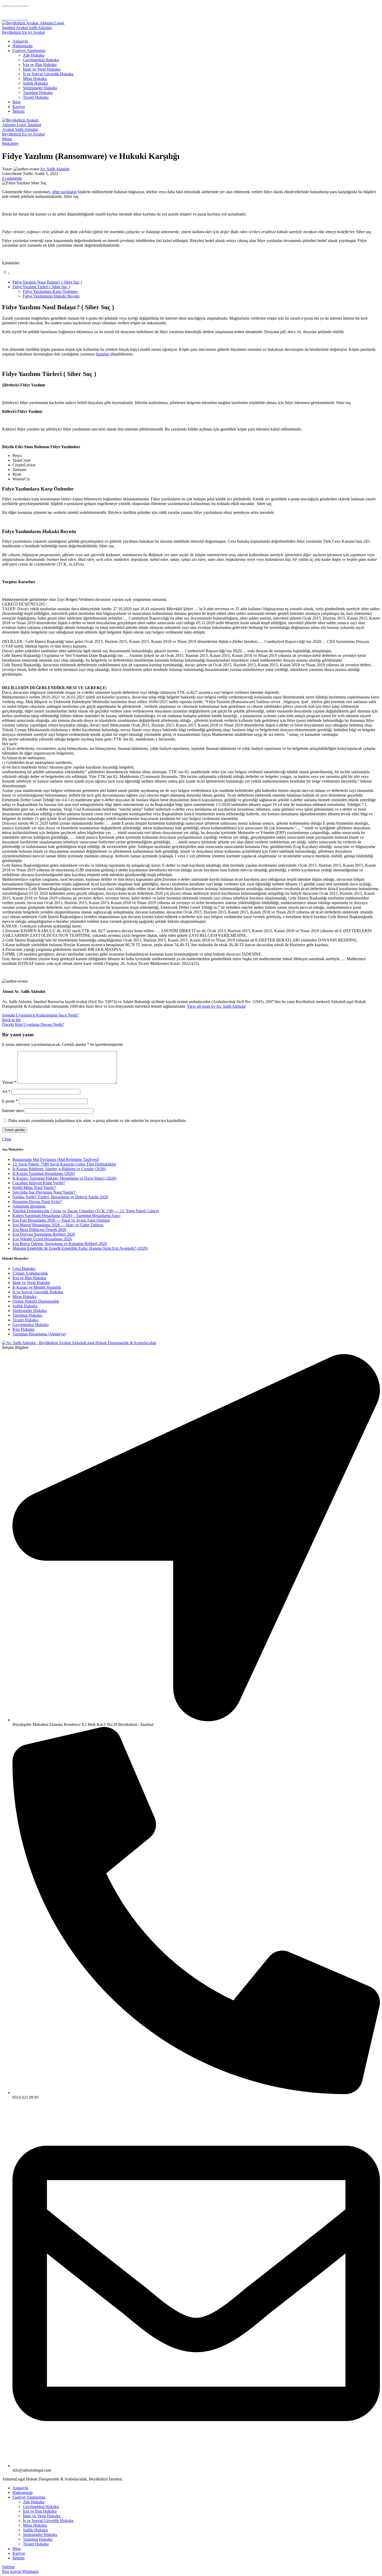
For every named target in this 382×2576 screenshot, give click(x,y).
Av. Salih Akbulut (55, 169)
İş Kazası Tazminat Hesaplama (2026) (44, 1173)
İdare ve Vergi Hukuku (42, 69)
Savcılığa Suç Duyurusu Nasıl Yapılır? (44, 1192)
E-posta (10, 1101)
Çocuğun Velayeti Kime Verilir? (39, 1183)
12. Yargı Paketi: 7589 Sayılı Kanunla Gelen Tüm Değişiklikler (64, 1164)
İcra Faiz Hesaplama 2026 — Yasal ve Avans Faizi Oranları (61, 1220)
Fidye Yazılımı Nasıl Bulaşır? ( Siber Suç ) (47, 282)
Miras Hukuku (35, 79)
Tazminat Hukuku (38, 93)
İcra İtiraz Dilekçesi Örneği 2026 (39, 1230)
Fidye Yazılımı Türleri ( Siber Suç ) (41, 287)
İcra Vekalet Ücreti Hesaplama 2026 (42, 1239)
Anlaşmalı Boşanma (29, 1206)
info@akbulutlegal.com (21, 9)
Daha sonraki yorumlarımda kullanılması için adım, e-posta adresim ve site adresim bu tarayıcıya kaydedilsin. (97, 1121)
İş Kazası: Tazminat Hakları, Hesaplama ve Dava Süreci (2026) (64, 1178)
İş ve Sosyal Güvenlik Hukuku (48, 74)
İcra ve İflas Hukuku (40, 65)
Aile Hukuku (34, 55)
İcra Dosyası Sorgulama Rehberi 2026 (44, 1234)
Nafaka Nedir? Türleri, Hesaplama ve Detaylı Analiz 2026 (60, 1197)
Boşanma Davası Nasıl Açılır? (37, 1202)
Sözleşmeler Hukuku (40, 88)
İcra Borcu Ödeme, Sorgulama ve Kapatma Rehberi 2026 (60, 1244)
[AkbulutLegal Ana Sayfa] (79, 1343)
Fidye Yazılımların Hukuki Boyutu (51, 296)
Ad (6, 1091)
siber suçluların (64, 192)
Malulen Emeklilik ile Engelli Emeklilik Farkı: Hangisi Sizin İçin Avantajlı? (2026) (80, 1248)
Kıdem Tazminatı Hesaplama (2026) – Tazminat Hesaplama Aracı (66, 1216)
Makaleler (10, 143)
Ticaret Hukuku (36, 97)
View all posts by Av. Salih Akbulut (216, 1006)
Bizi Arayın (12, 2571)
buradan (103, 354)
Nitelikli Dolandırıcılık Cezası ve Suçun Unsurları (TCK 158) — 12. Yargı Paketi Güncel (86, 1211)
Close (7, 1139)
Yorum (9, 1082)
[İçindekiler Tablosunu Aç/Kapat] (6, 273)
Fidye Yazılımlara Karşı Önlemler (50, 291)
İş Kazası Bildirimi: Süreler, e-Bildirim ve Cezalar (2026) (59, 1169)
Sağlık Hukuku (35, 83)
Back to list (11, 1020)
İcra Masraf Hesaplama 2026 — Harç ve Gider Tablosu (58, 1225)
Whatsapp (30, 2571)
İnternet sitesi (13, 1111)
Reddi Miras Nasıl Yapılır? (34, 1188)
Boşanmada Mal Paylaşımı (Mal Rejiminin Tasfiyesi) (56, 1159)
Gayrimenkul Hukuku (41, 60)
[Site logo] (35, 32)
